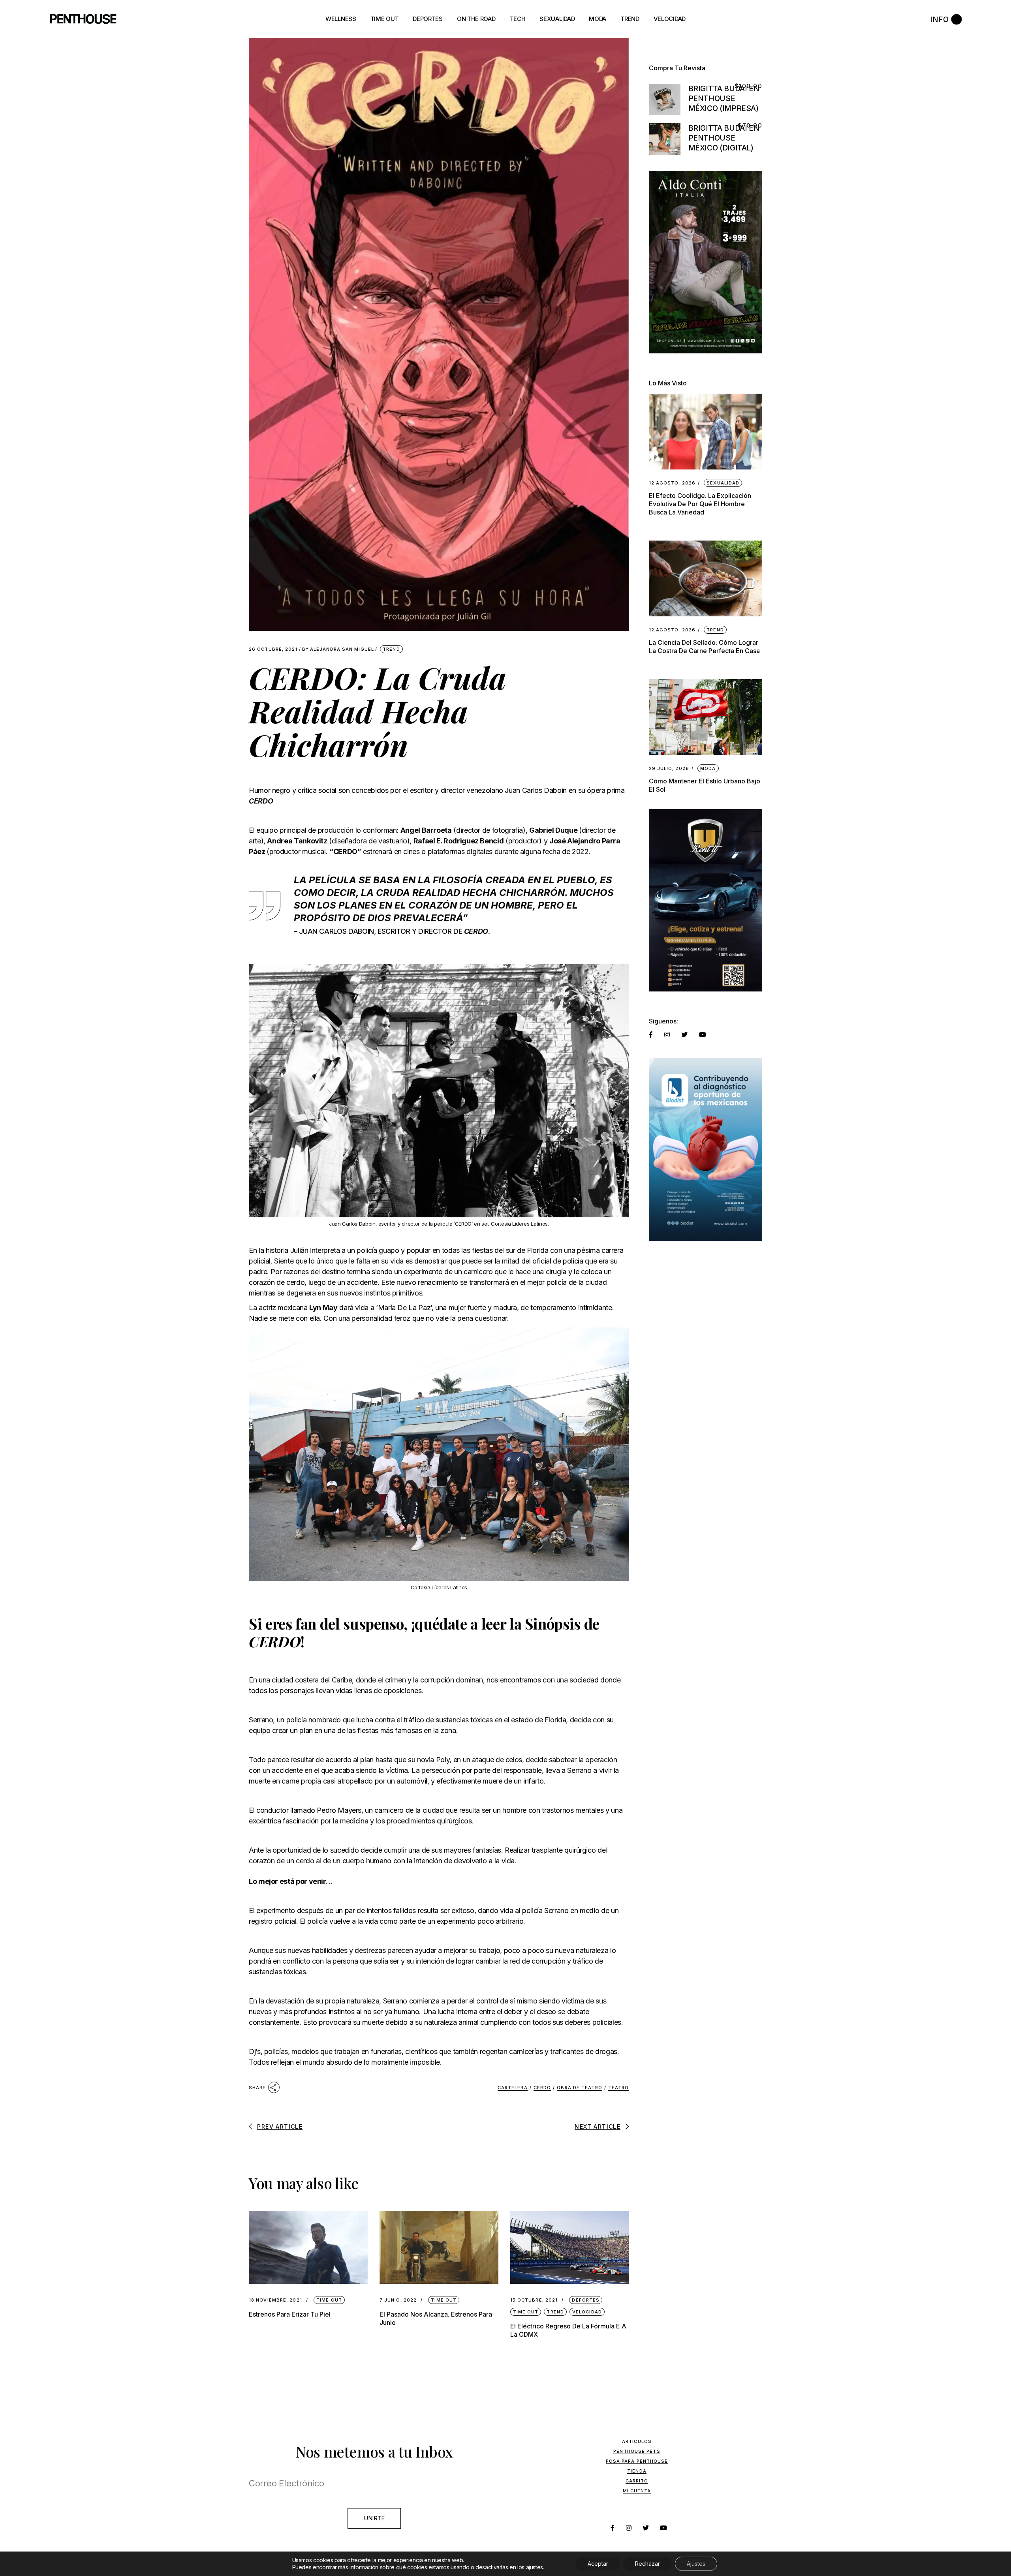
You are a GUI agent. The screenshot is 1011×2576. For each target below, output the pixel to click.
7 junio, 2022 (398, 2300)
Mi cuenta (637, 2491)
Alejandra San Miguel (338, 649)
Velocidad (587, 2312)
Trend (391, 649)
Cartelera (513, 2088)
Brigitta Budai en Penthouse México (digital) (724, 138)
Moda (708, 768)
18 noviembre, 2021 (275, 2300)
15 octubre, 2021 (534, 2300)
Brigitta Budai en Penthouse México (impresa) (724, 99)
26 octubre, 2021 (273, 649)
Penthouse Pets (637, 2451)
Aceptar (598, 2564)
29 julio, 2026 (669, 769)
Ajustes (696, 2564)
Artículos (637, 2441)
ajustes (535, 2567)
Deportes (586, 2300)
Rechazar (647, 2564)
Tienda (637, 2471)
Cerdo (542, 2088)
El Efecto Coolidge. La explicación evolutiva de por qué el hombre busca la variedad (700, 504)
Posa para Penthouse (637, 2461)
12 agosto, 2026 (672, 483)
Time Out (329, 2300)
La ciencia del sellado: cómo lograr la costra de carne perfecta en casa (704, 647)
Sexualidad (723, 483)
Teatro (619, 2088)
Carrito (637, 2481)
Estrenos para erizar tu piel (290, 2314)
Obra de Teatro (579, 2088)
